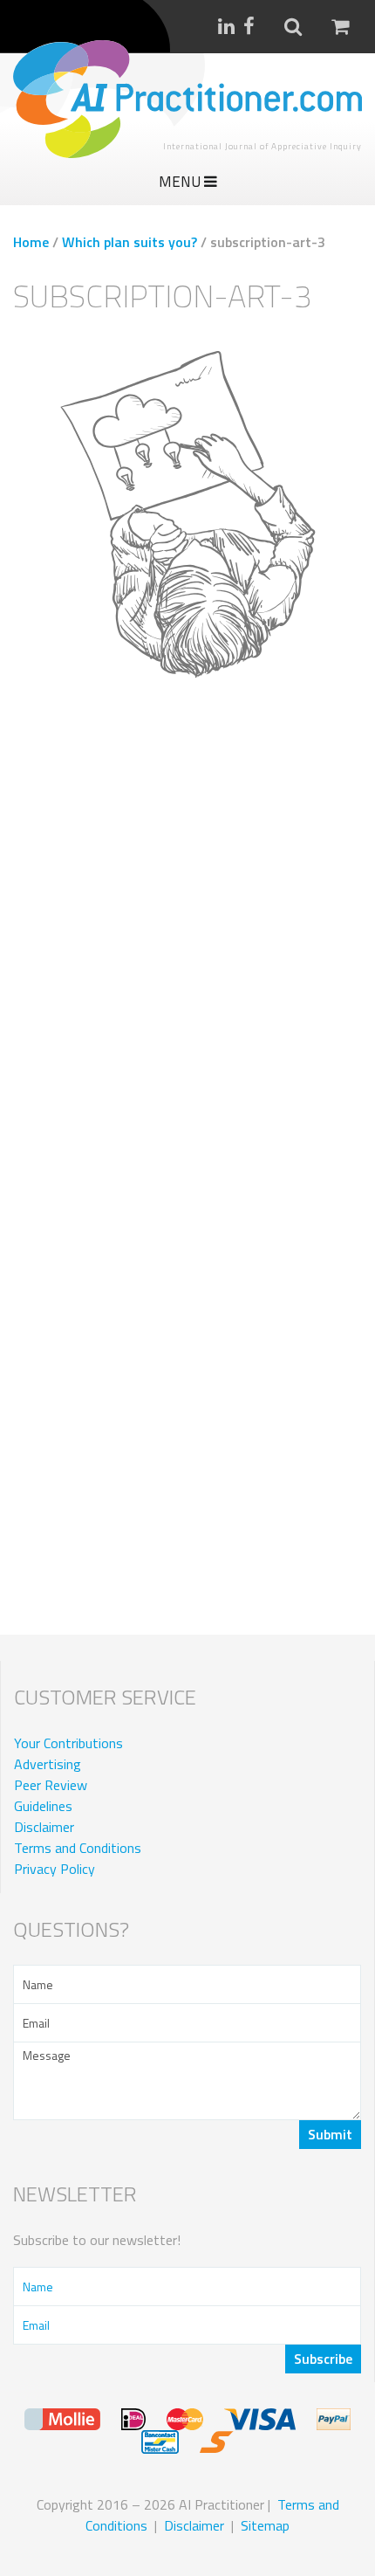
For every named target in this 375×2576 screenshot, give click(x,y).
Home (31, 242)
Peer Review (51, 1785)
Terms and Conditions (78, 1848)
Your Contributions (68, 1743)
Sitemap (265, 2525)
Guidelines (43, 1806)
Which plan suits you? (130, 242)
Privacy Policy (55, 1869)
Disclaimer (44, 1827)
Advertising (48, 1764)
